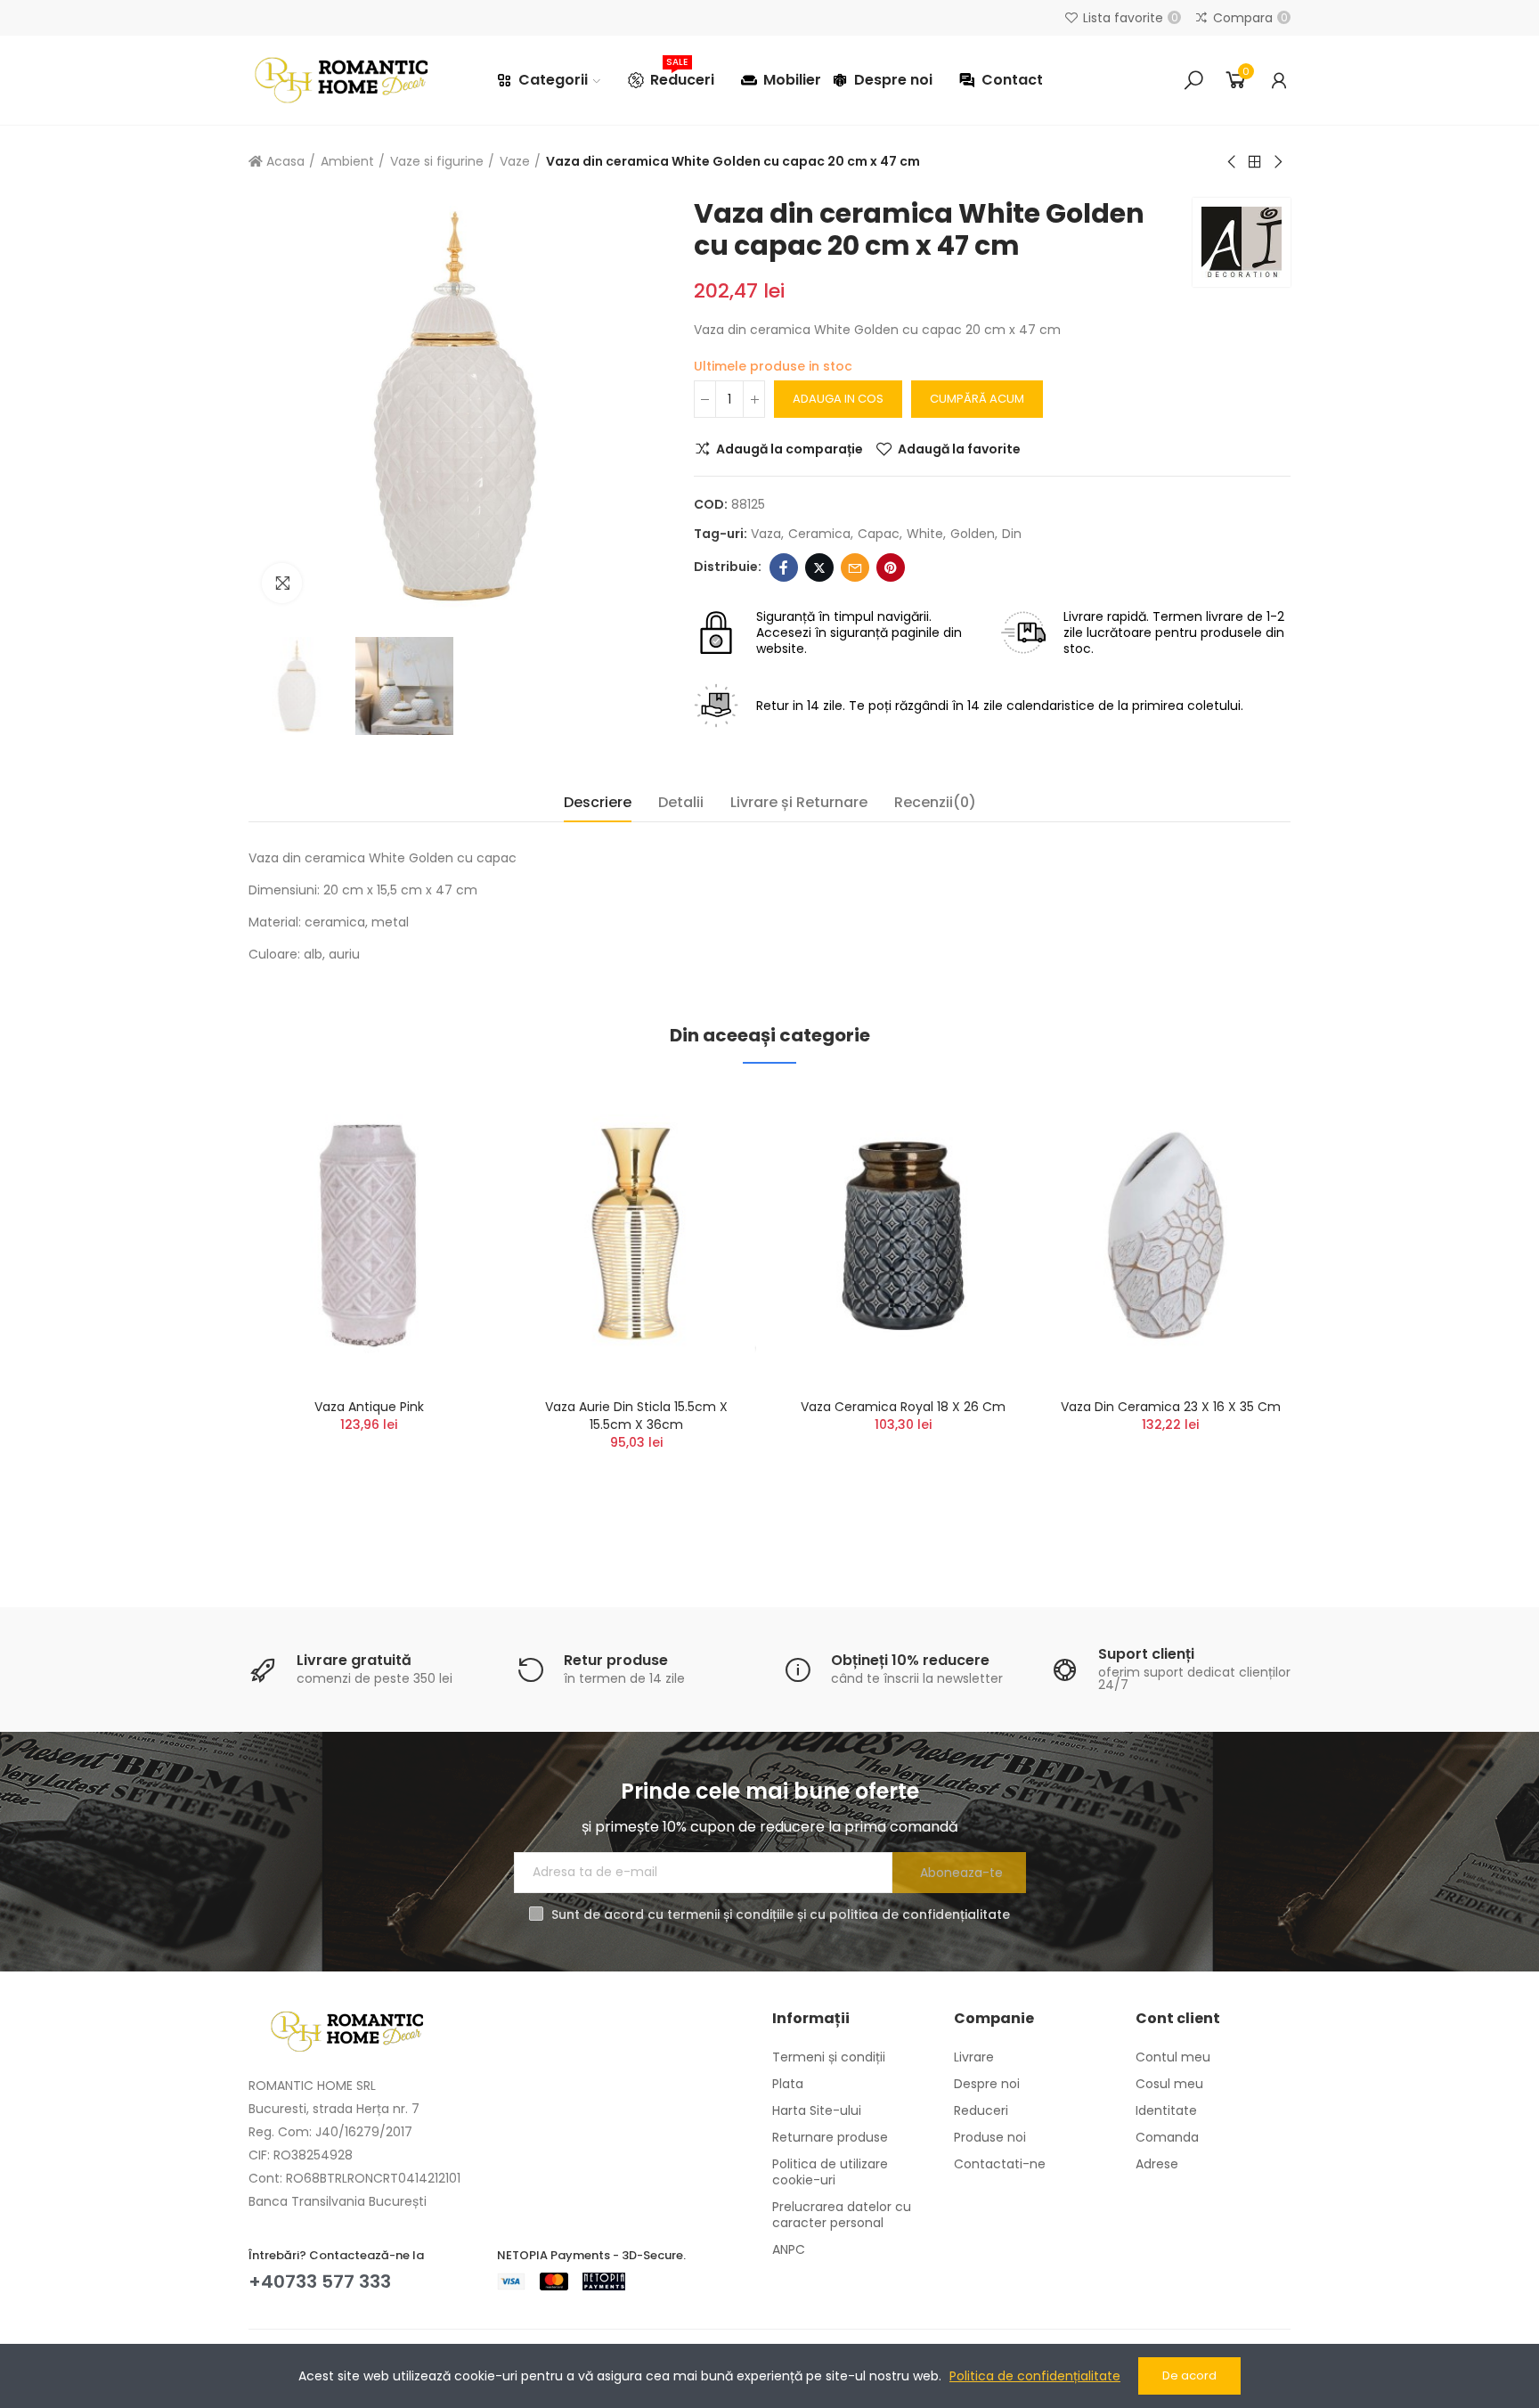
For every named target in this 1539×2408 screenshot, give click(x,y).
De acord (1189, 2375)
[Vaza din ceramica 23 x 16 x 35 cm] (1170, 1235)
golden (973, 534)
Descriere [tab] (598, 802)
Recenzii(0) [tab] (935, 802)
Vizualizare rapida (444, 1188)
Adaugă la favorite (959, 449)
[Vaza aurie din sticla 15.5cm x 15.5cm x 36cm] (636, 1235)
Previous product (1233, 162)
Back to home (1255, 162)
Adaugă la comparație (790, 449)
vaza (766, 534)
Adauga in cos (838, 399)
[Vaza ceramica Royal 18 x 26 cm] (903, 1235)
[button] (199, 1315)
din (1012, 534)
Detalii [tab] (681, 802)
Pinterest (891, 567)
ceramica (819, 534)
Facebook (784, 567)
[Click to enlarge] (282, 583)
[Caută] (1193, 80)
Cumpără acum (977, 399)
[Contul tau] (1279, 80)
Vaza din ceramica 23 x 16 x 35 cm (1171, 1407)
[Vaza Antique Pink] (369, 1235)
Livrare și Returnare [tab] (799, 802)
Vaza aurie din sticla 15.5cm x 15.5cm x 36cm (636, 1416)
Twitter (819, 567)
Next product (1277, 162)
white (925, 534)
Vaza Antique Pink (369, 1407)
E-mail (855, 567)
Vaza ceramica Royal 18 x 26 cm (903, 1407)
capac (879, 534)
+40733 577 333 (320, 2281)
